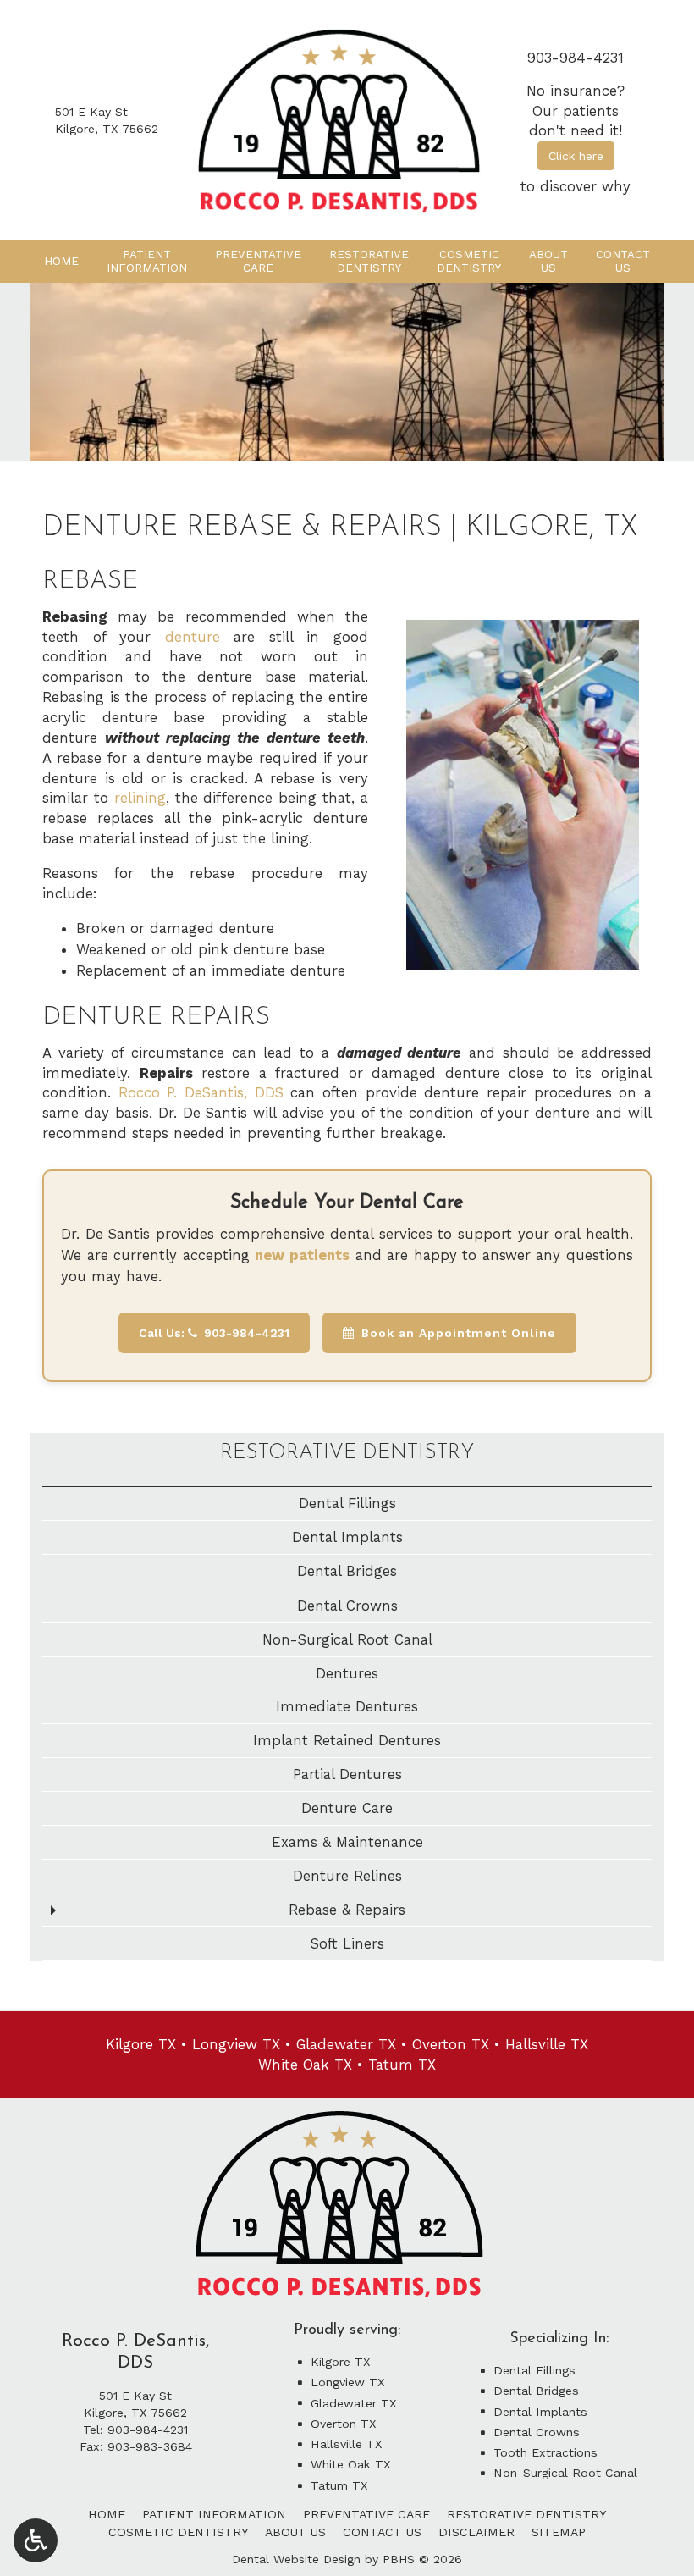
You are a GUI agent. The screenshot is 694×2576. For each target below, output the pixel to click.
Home (61, 261)
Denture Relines (347, 1876)
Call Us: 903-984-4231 (214, 1333)
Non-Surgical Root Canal (347, 1639)
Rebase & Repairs (347, 1910)
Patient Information (214, 2514)
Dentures (347, 1673)
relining (140, 798)
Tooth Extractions (545, 2452)
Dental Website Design (296, 2559)
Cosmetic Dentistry (178, 2532)
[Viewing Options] (36, 2540)
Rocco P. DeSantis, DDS (201, 1092)
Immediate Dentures (347, 1706)
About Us (295, 2532)
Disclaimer (476, 2532)
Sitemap (559, 2532)
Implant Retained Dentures (347, 1740)
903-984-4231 (576, 58)
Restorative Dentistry (347, 1453)
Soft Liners (347, 1943)
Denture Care (347, 1808)
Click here (576, 156)
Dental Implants (347, 1537)
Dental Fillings (347, 1503)
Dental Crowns (347, 1606)
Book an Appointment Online (459, 1333)
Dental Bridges (347, 1571)
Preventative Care (366, 2514)
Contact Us (382, 2532)
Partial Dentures (347, 1774)
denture (193, 637)
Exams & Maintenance (347, 1842)
